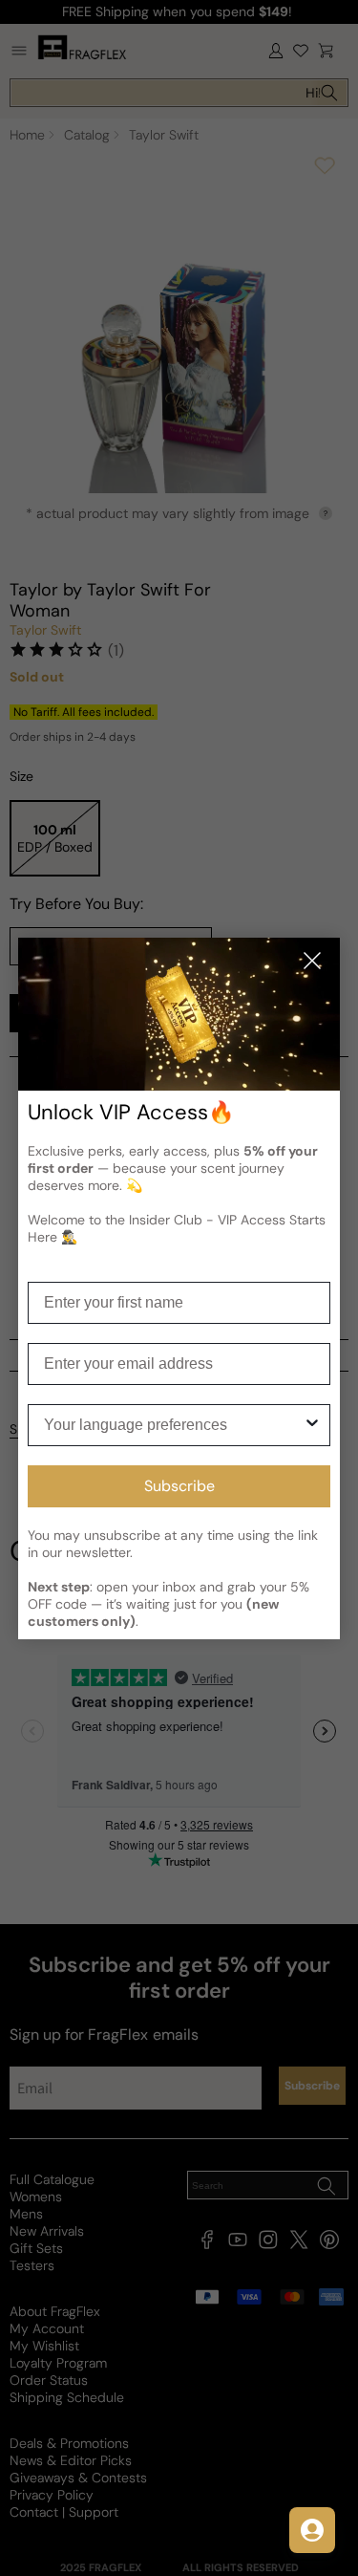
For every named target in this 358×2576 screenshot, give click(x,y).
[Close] (312, 962)
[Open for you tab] (312, 2530)
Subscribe (179, 1486)
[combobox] (174, 1425)
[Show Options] (312, 1425)
